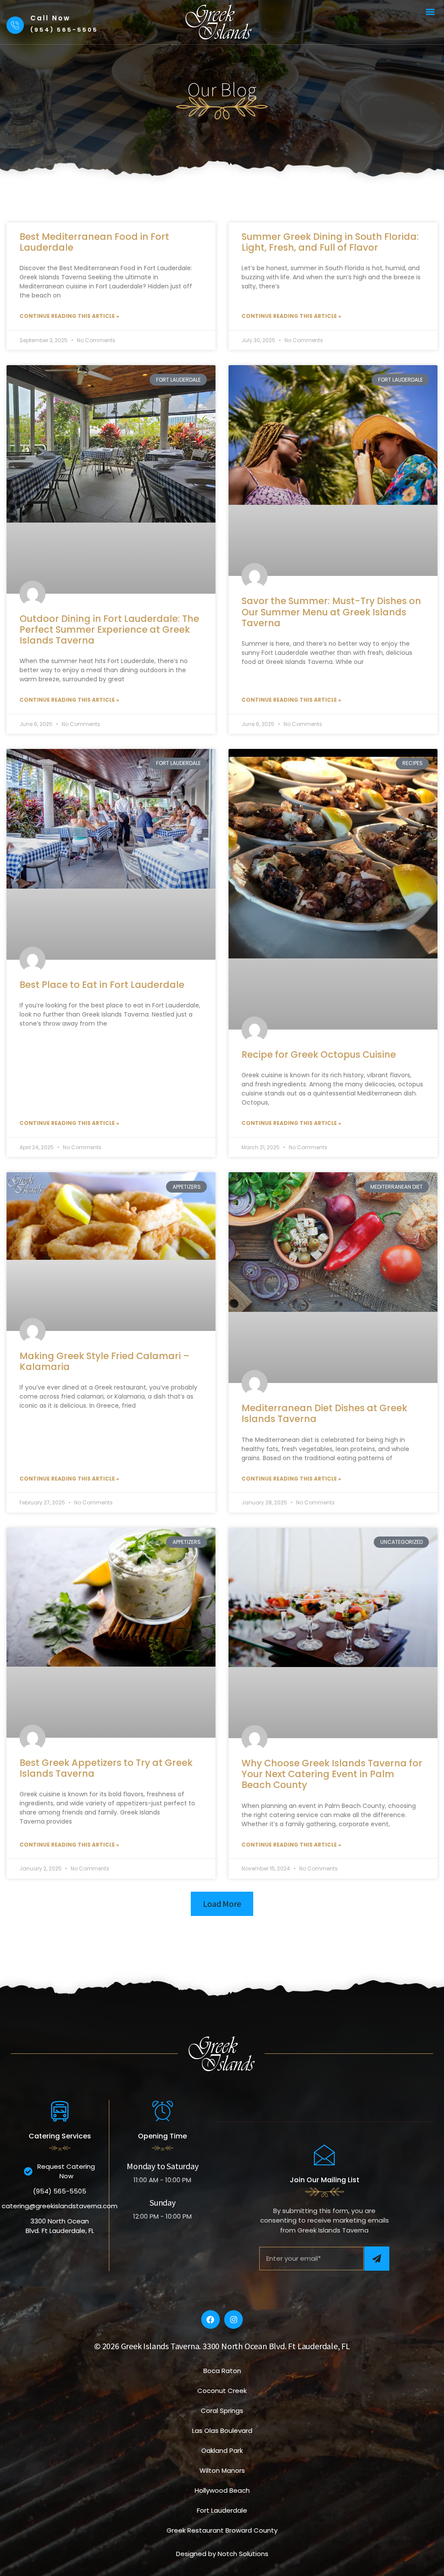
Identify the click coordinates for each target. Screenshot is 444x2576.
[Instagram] (233, 2319)
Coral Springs (222, 2411)
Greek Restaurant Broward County (222, 2530)
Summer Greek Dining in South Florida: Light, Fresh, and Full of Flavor (330, 242)
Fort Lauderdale (222, 2510)
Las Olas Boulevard (222, 2431)
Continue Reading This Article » (69, 316)
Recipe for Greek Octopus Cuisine (319, 1054)
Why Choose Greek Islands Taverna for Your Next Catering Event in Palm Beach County (332, 1774)
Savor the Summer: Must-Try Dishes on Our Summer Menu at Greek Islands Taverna (331, 612)
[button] (430, 11)
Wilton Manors (222, 2470)
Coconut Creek (222, 2391)
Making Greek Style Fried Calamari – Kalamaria (104, 1361)
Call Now (51, 18)
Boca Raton (222, 2371)
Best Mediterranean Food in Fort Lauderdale (94, 242)
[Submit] (377, 2259)
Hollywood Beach (222, 2490)
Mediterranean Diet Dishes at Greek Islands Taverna (324, 1413)
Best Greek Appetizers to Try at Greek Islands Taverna (106, 1768)
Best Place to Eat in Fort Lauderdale (102, 985)
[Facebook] (211, 2319)
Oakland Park (222, 2450)
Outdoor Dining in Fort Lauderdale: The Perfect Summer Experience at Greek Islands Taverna (109, 629)
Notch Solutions (243, 2554)
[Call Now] (15, 25)
